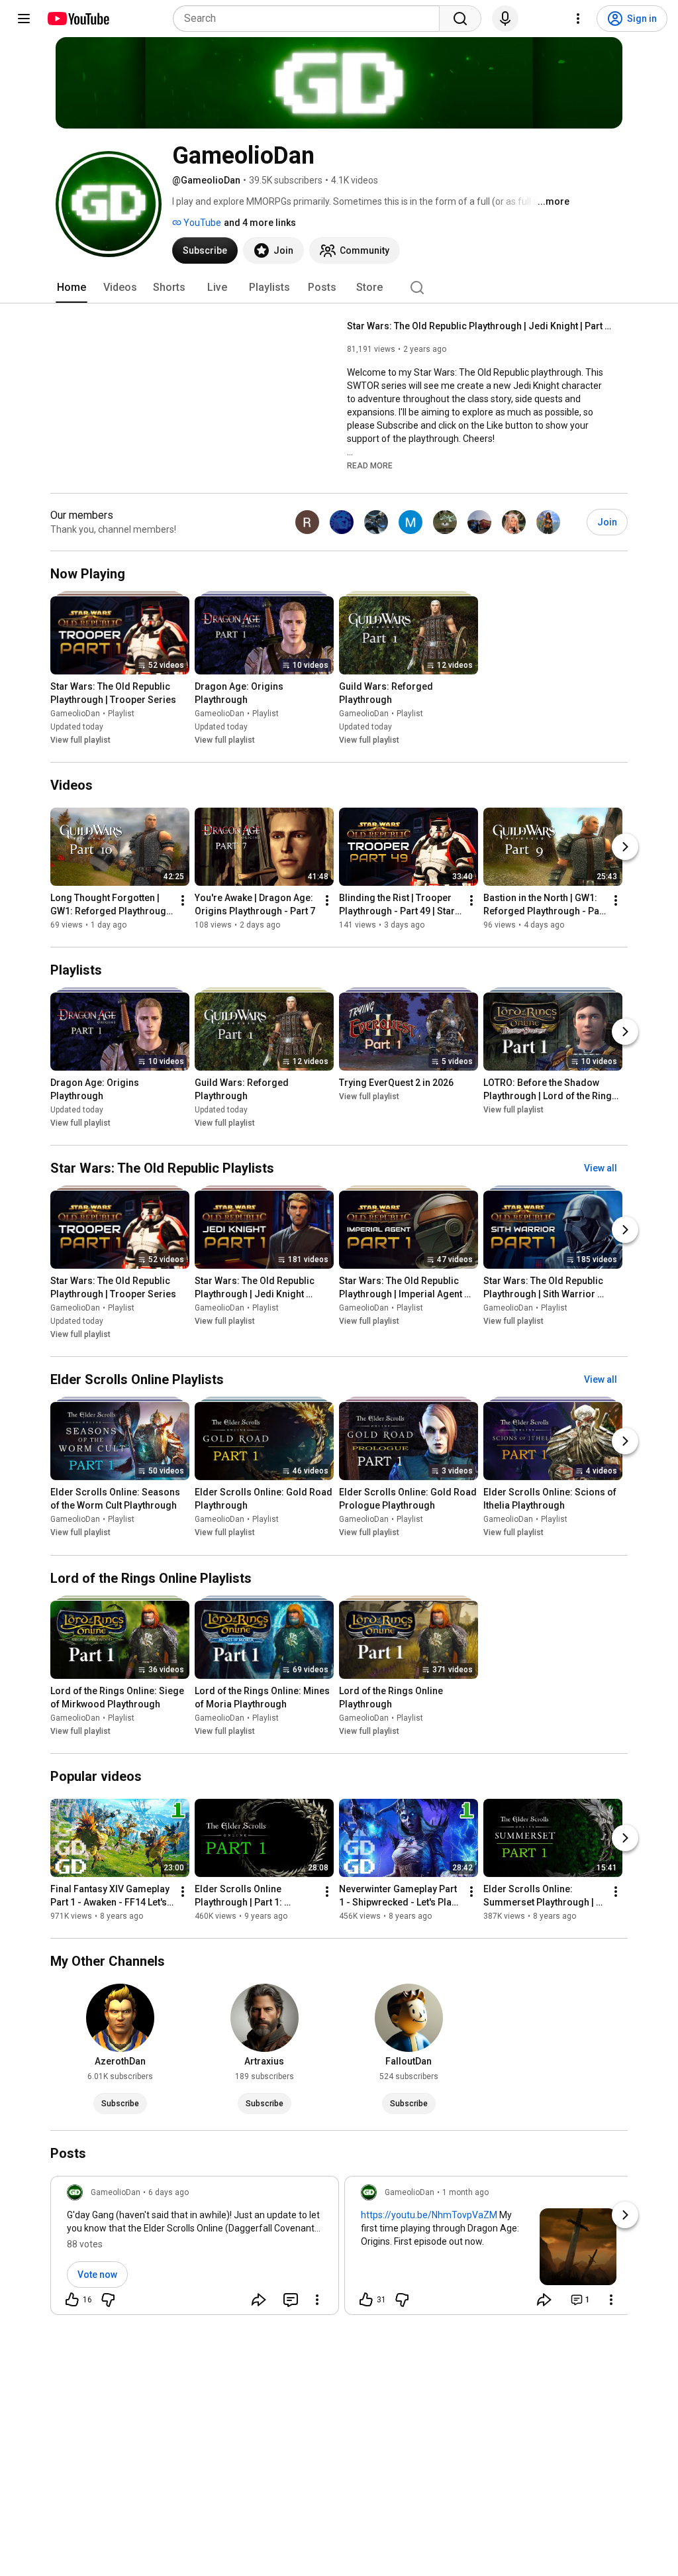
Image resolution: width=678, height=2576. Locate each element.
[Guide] (24, 19)
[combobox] (310, 19)
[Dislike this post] (108, 2300)
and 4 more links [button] (260, 223)
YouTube (201, 223)
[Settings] (578, 19)
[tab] (72, 288)
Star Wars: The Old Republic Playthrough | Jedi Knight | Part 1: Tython (480, 326)
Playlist (121, 714)
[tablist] (339, 288)
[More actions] (183, 900)
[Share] (259, 2300)
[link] (195, 2249)
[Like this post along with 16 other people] (72, 2300)
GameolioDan (75, 714)
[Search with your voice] (505, 19)
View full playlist (80, 740)
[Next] (625, 847)
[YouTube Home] (78, 19)
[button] (370, 465)
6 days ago (169, 2192)
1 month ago (465, 2192)
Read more (370, 466)
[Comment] (291, 2300)
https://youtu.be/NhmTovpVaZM (429, 2215)
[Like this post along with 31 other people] (366, 2300)
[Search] (460, 19)
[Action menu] (317, 2300)
